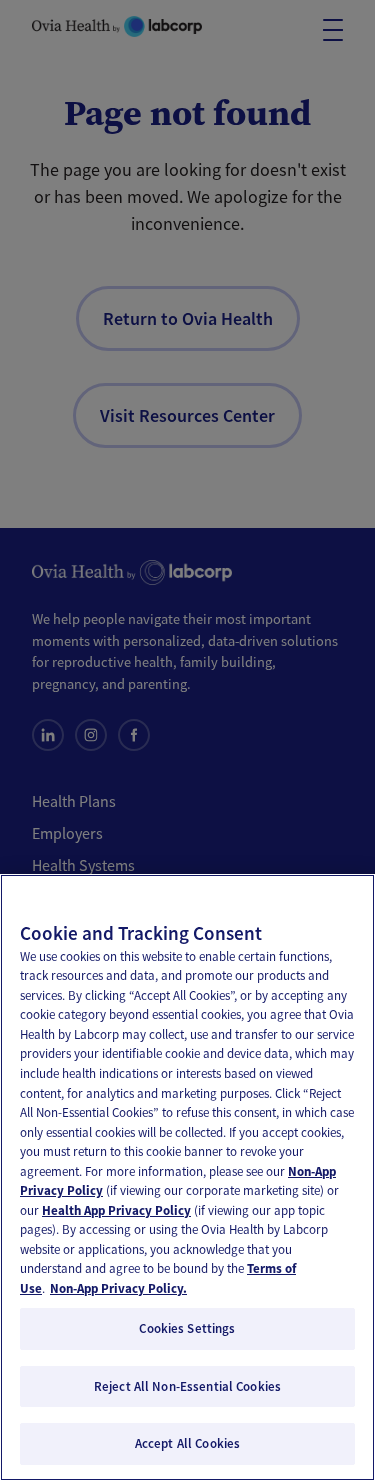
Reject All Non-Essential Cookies (187, 1386)
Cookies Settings (187, 1328)
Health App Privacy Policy (116, 1210)
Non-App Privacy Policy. (118, 1288)
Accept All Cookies (187, 1443)
